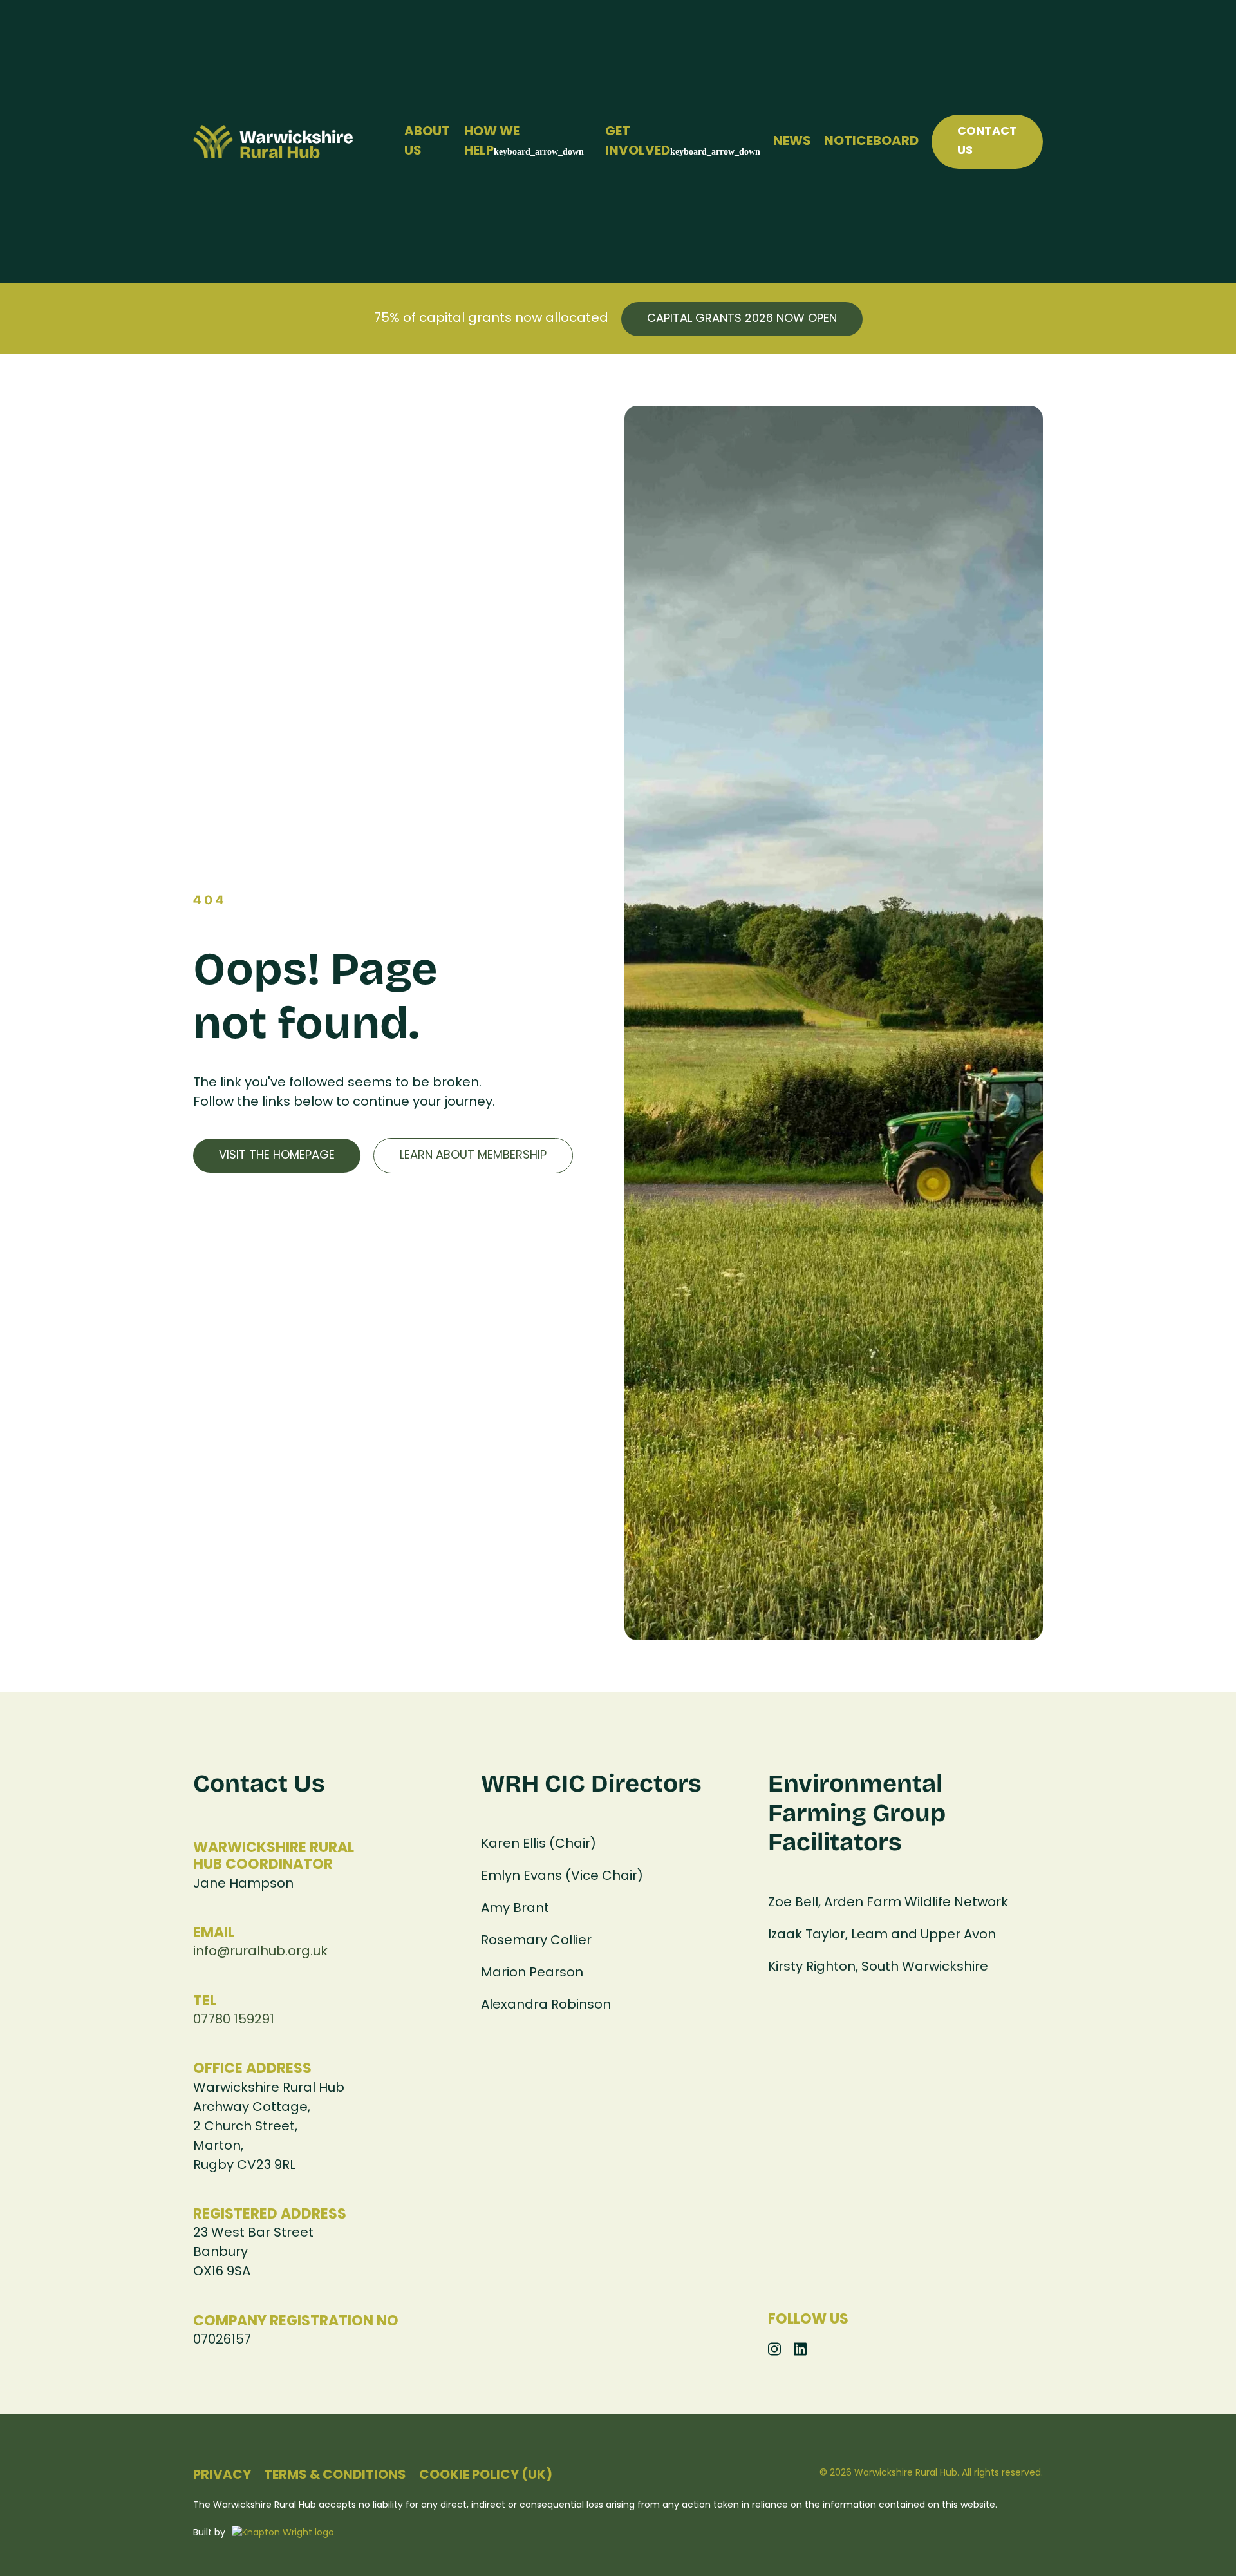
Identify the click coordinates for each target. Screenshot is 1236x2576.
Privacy (222, 2476)
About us (427, 142)
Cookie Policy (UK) (486, 2476)
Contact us (987, 141)
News (792, 142)
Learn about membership (473, 1156)
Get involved (638, 142)
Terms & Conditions (335, 2476)
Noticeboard (871, 142)
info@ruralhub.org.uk (260, 1952)
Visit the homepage (277, 1156)
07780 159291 (234, 2020)
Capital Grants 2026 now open (742, 319)
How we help (492, 142)
